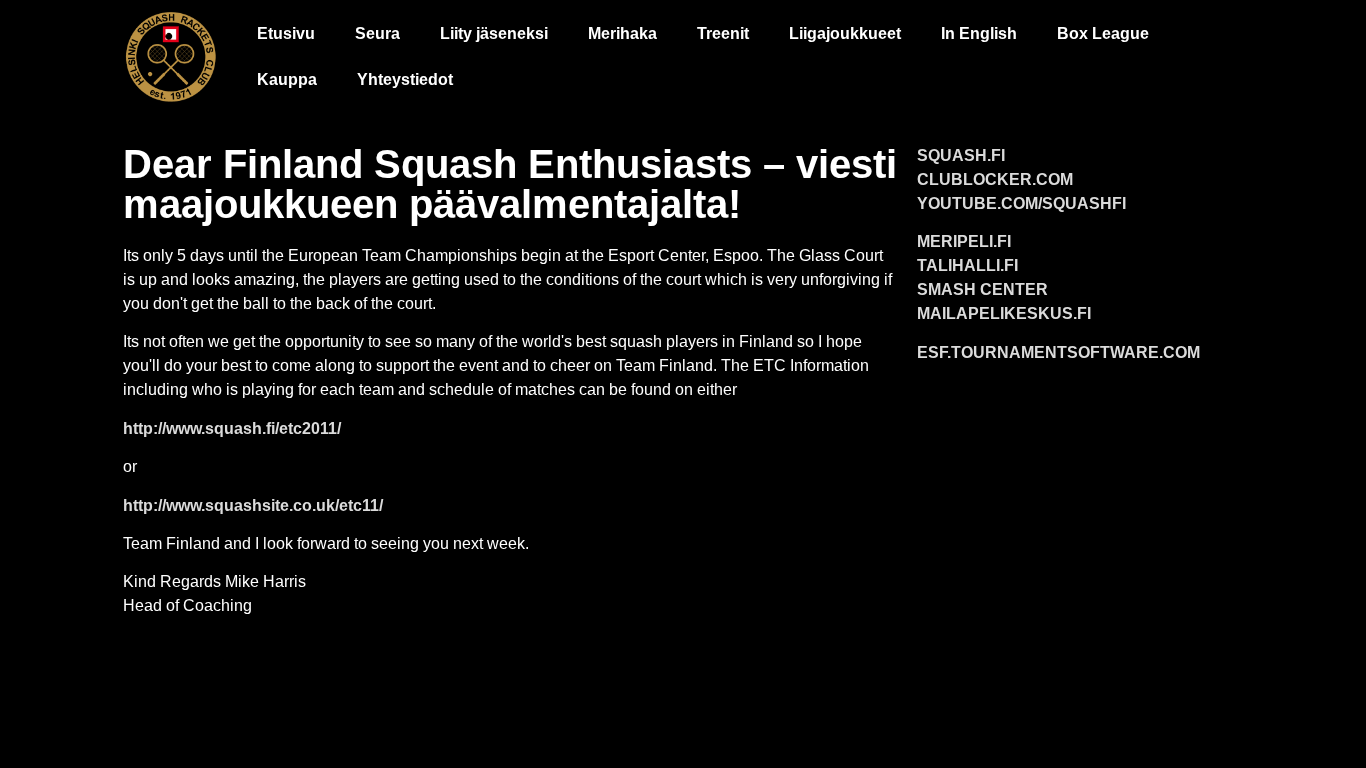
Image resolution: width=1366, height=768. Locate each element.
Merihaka (622, 33)
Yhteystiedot (405, 79)
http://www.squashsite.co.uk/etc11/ (253, 505)
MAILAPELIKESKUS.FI (1004, 313)
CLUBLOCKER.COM (995, 179)
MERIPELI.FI (964, 241)
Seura (377, 33)
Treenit (723, 33)
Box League (1103, 33)
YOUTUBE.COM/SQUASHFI (1021, 203)
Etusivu (286, 33)
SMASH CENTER (982, 289)
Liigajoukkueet (845, 33)
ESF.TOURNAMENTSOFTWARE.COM (1058, 352)
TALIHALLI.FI (967, 265)
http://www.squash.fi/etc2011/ (232, 428)
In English (979, 33)
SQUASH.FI (961, 155)
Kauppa (287, 79)
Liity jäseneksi (494, 33)
